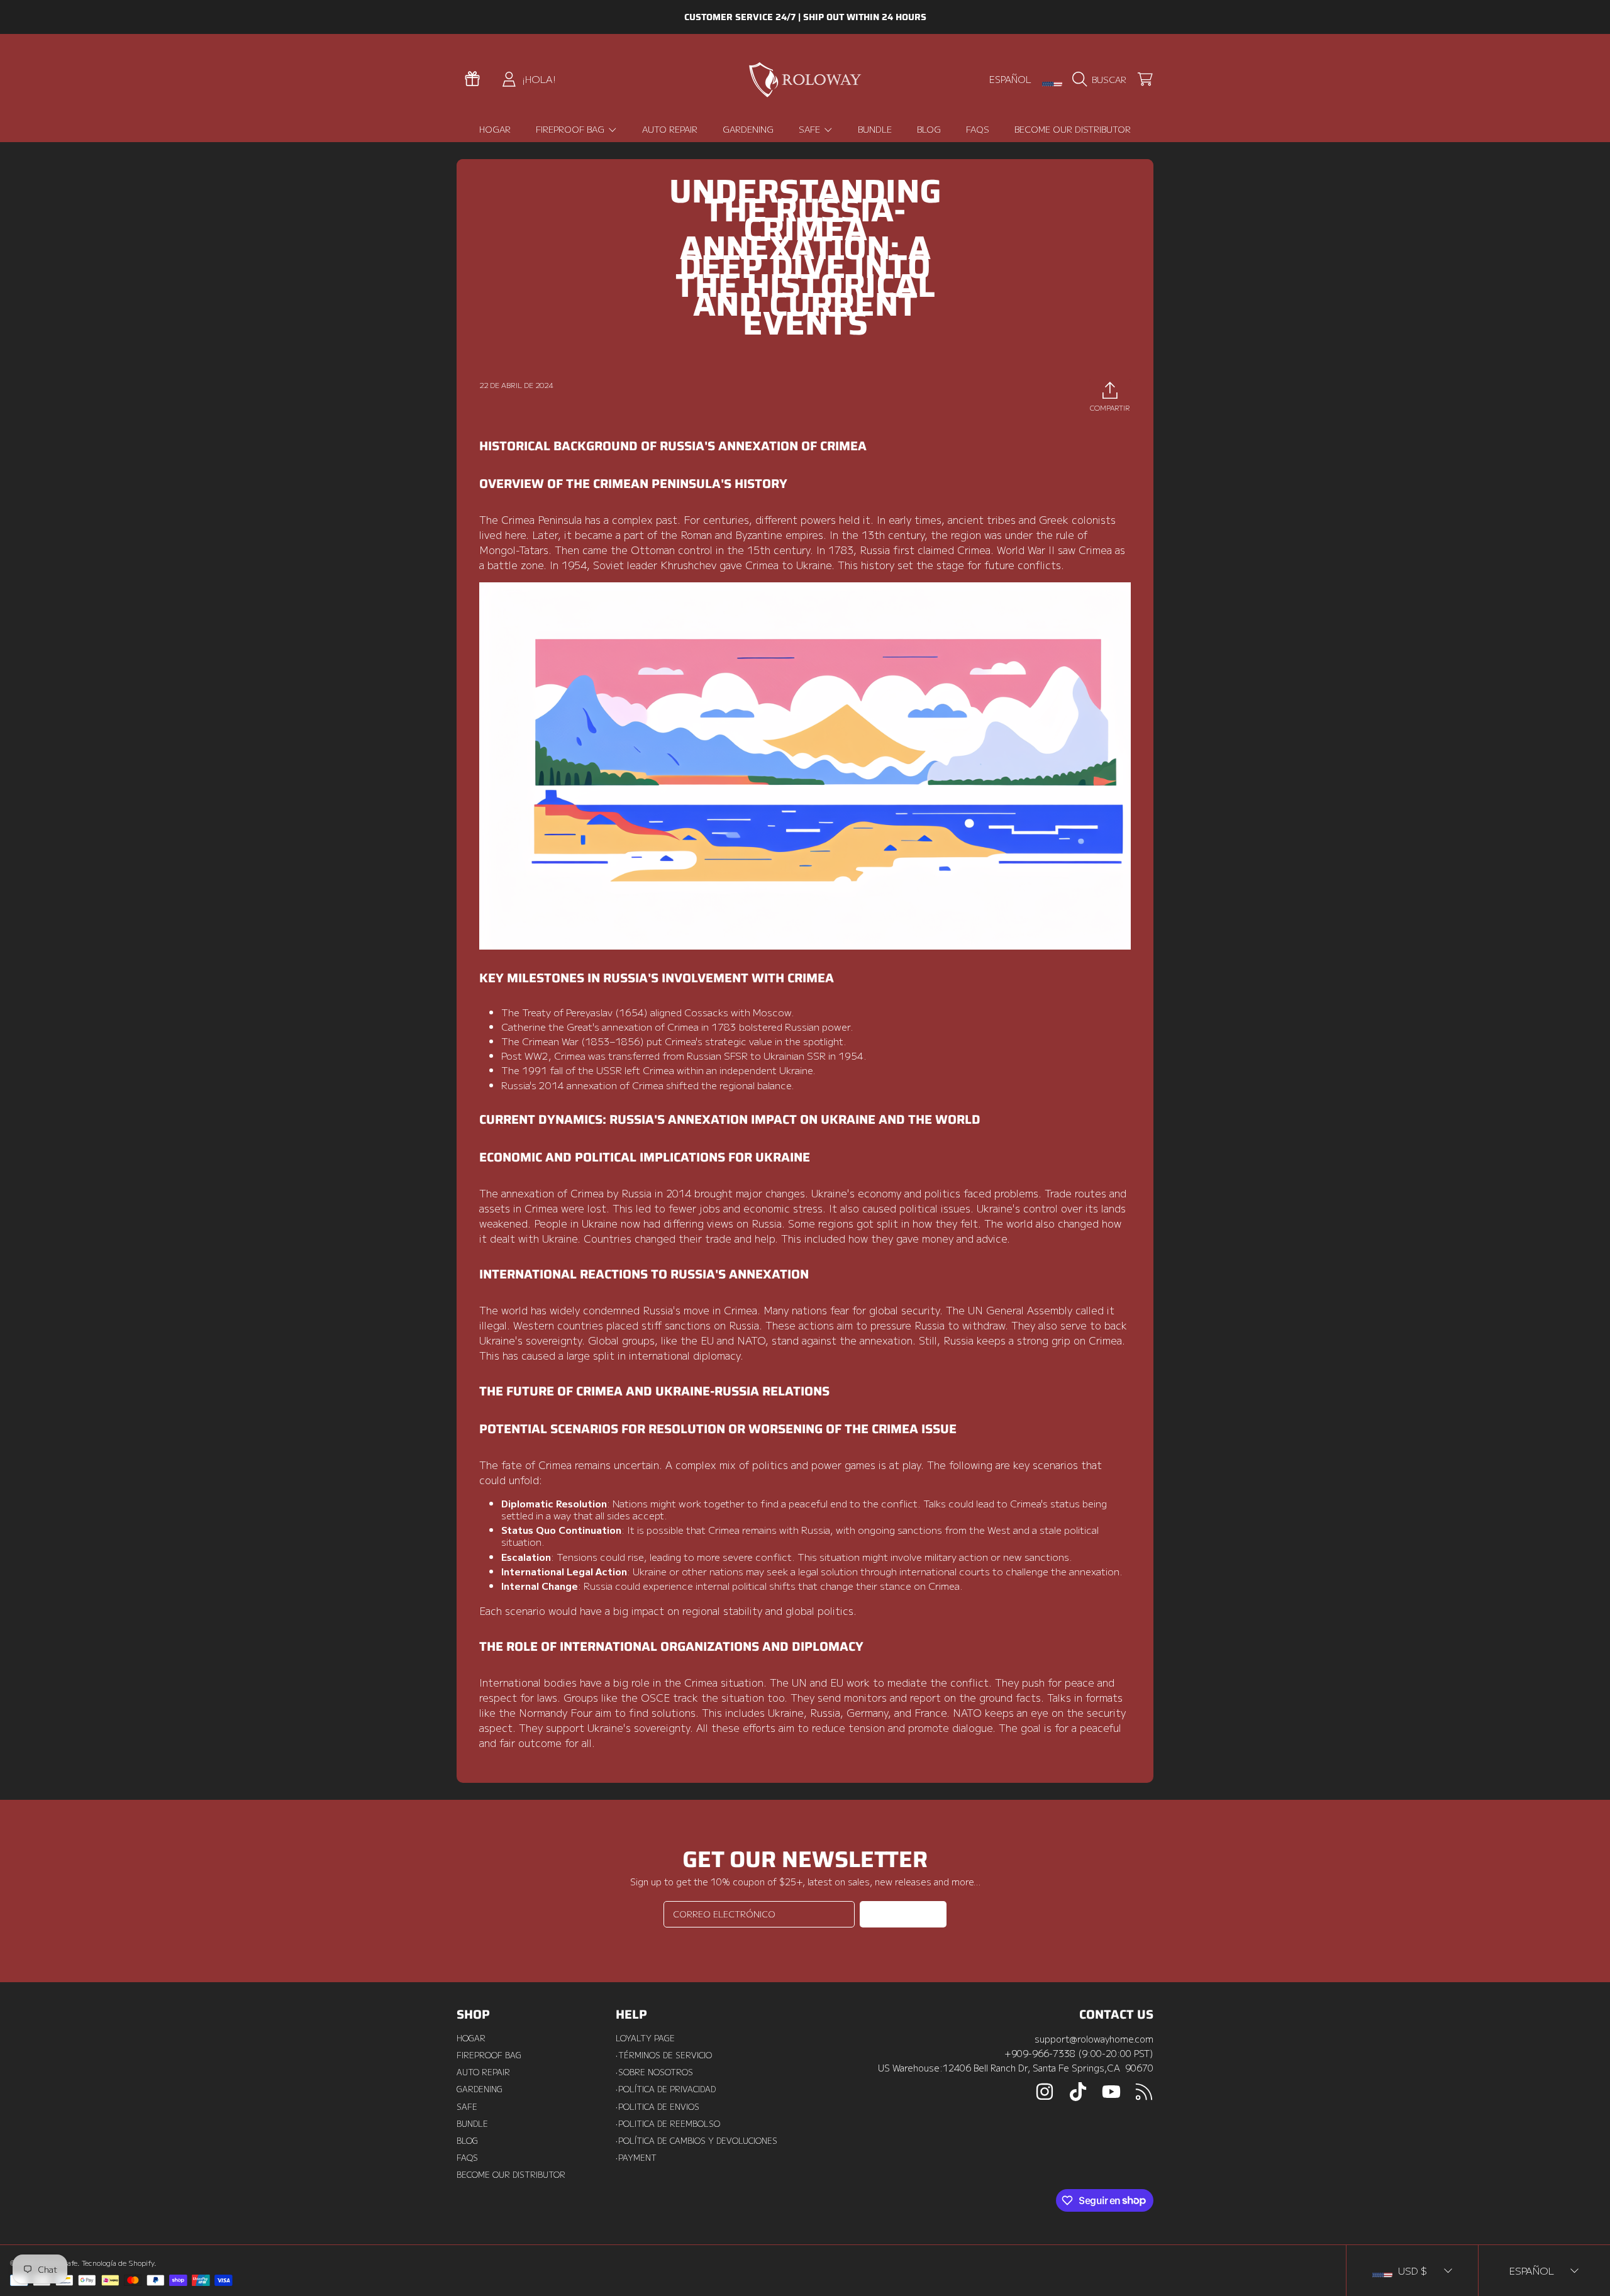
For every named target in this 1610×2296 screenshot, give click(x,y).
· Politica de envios (658, 2107)
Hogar (471, 2038)
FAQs (467, 2158)
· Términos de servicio (664, 2055)
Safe (811, 129)
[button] (1102, 79)
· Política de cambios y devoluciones (697, 2141)
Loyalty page (645, 2038)
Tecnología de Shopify (118, 2263)
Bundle (472, 2124)
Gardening (480, 2089)
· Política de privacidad (666, 2089)
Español (1010, 79)
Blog (467, 2141)
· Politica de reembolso (668, 2124)
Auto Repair (483, 2072)
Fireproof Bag (571, 129)
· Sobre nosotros (654, 2072)
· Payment (636, 2158)
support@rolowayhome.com (1094, 2038)
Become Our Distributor (511, 2175)
